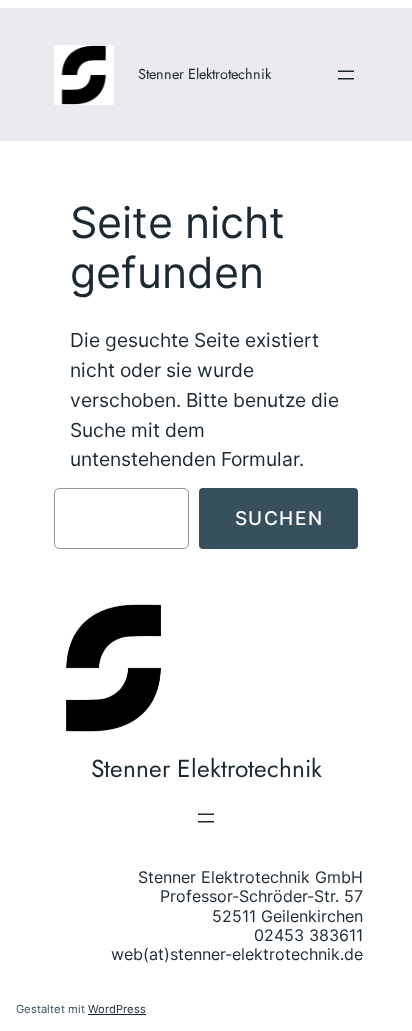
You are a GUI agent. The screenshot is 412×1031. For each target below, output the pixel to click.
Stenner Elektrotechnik (204, 73)
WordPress (117, 1009)
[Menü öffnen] (346, 75)
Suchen (279, 518)
